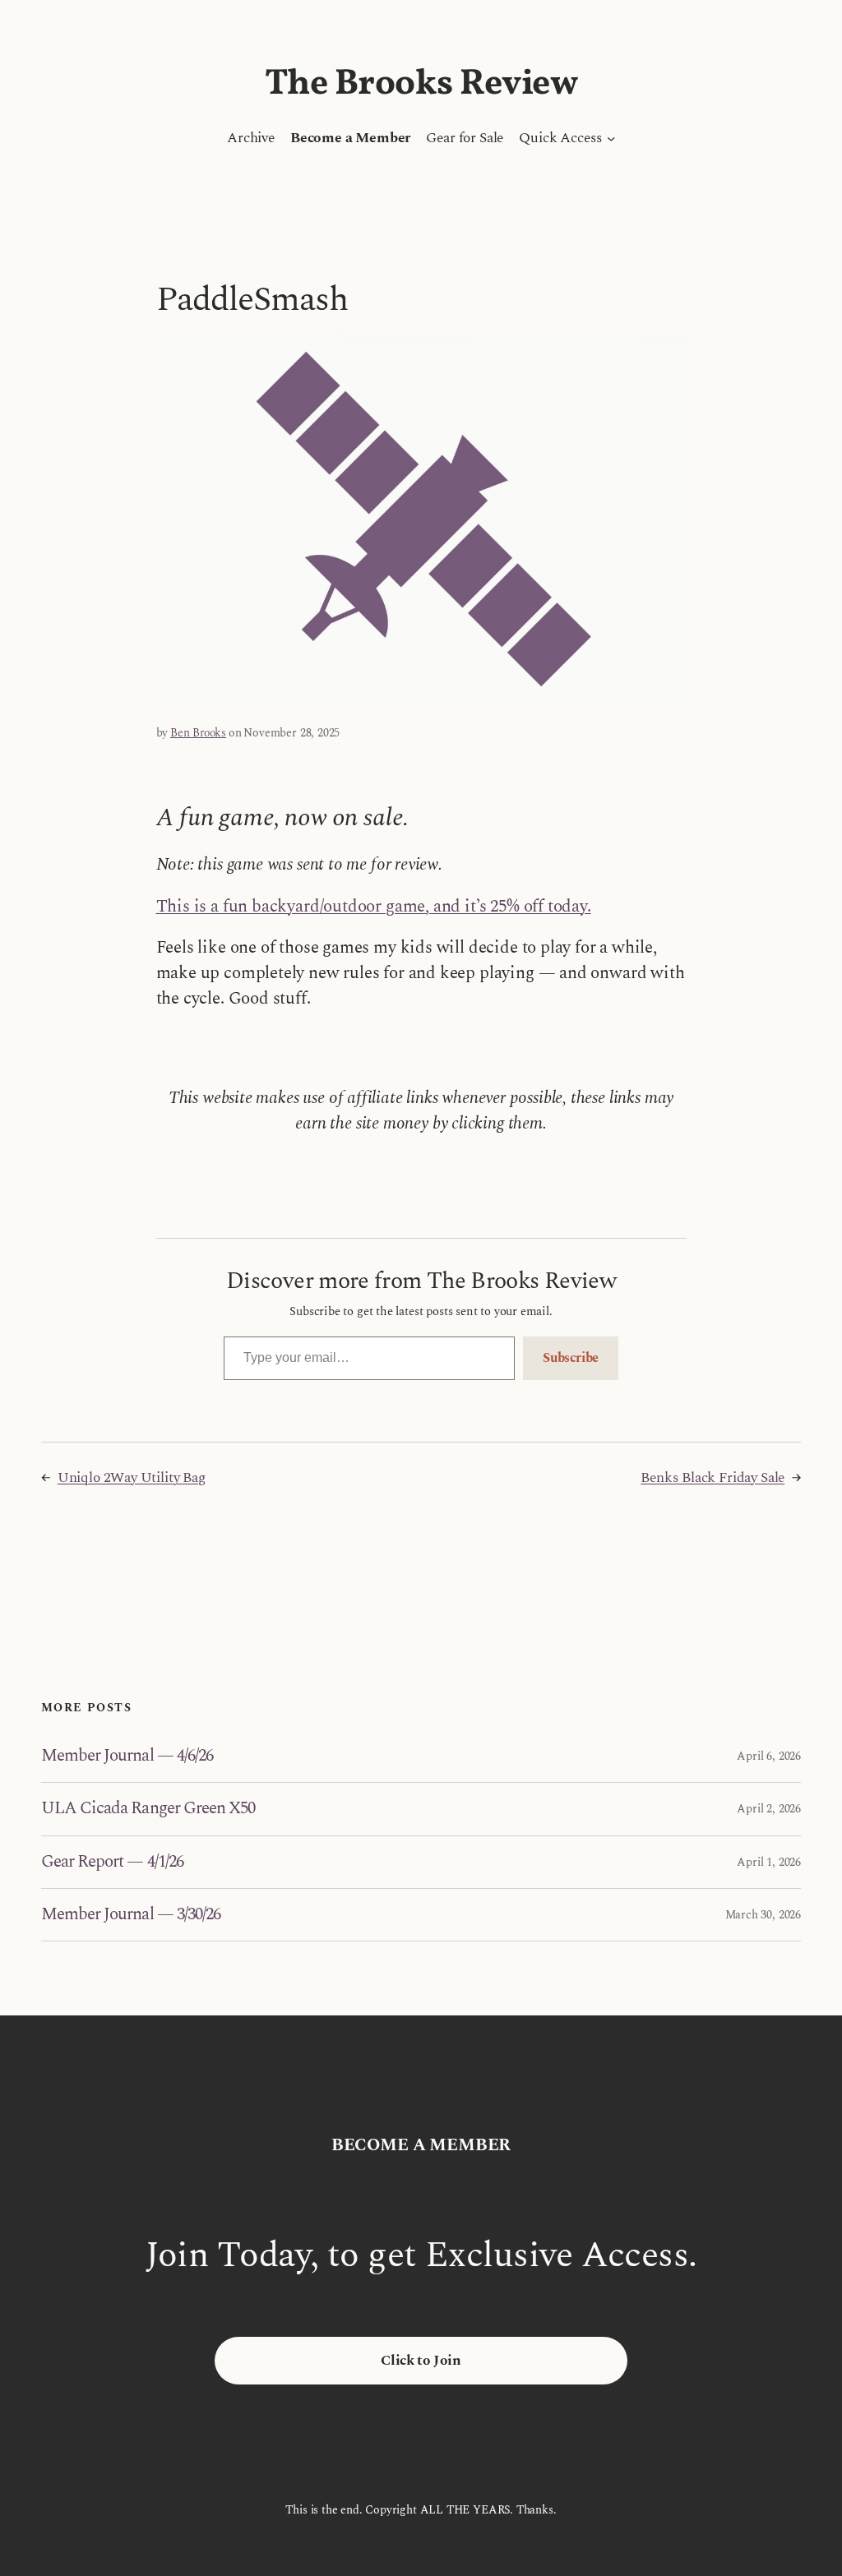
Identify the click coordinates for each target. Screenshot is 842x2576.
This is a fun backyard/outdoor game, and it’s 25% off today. (374, 907)
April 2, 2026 (769, 1809)
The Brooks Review (421, 84)
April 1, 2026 (769, 1862)
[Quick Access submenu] (611, 138)
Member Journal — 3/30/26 (131, 1915)
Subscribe (571, 1358)
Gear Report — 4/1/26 (112, 1862)
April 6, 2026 (769, 1756)
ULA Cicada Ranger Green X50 (148, 1809)
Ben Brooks (198, 733)
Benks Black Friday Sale (712, 1478)
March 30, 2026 (763, 1915)
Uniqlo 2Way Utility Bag (132, 1478)
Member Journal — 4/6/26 (127, 1756)
